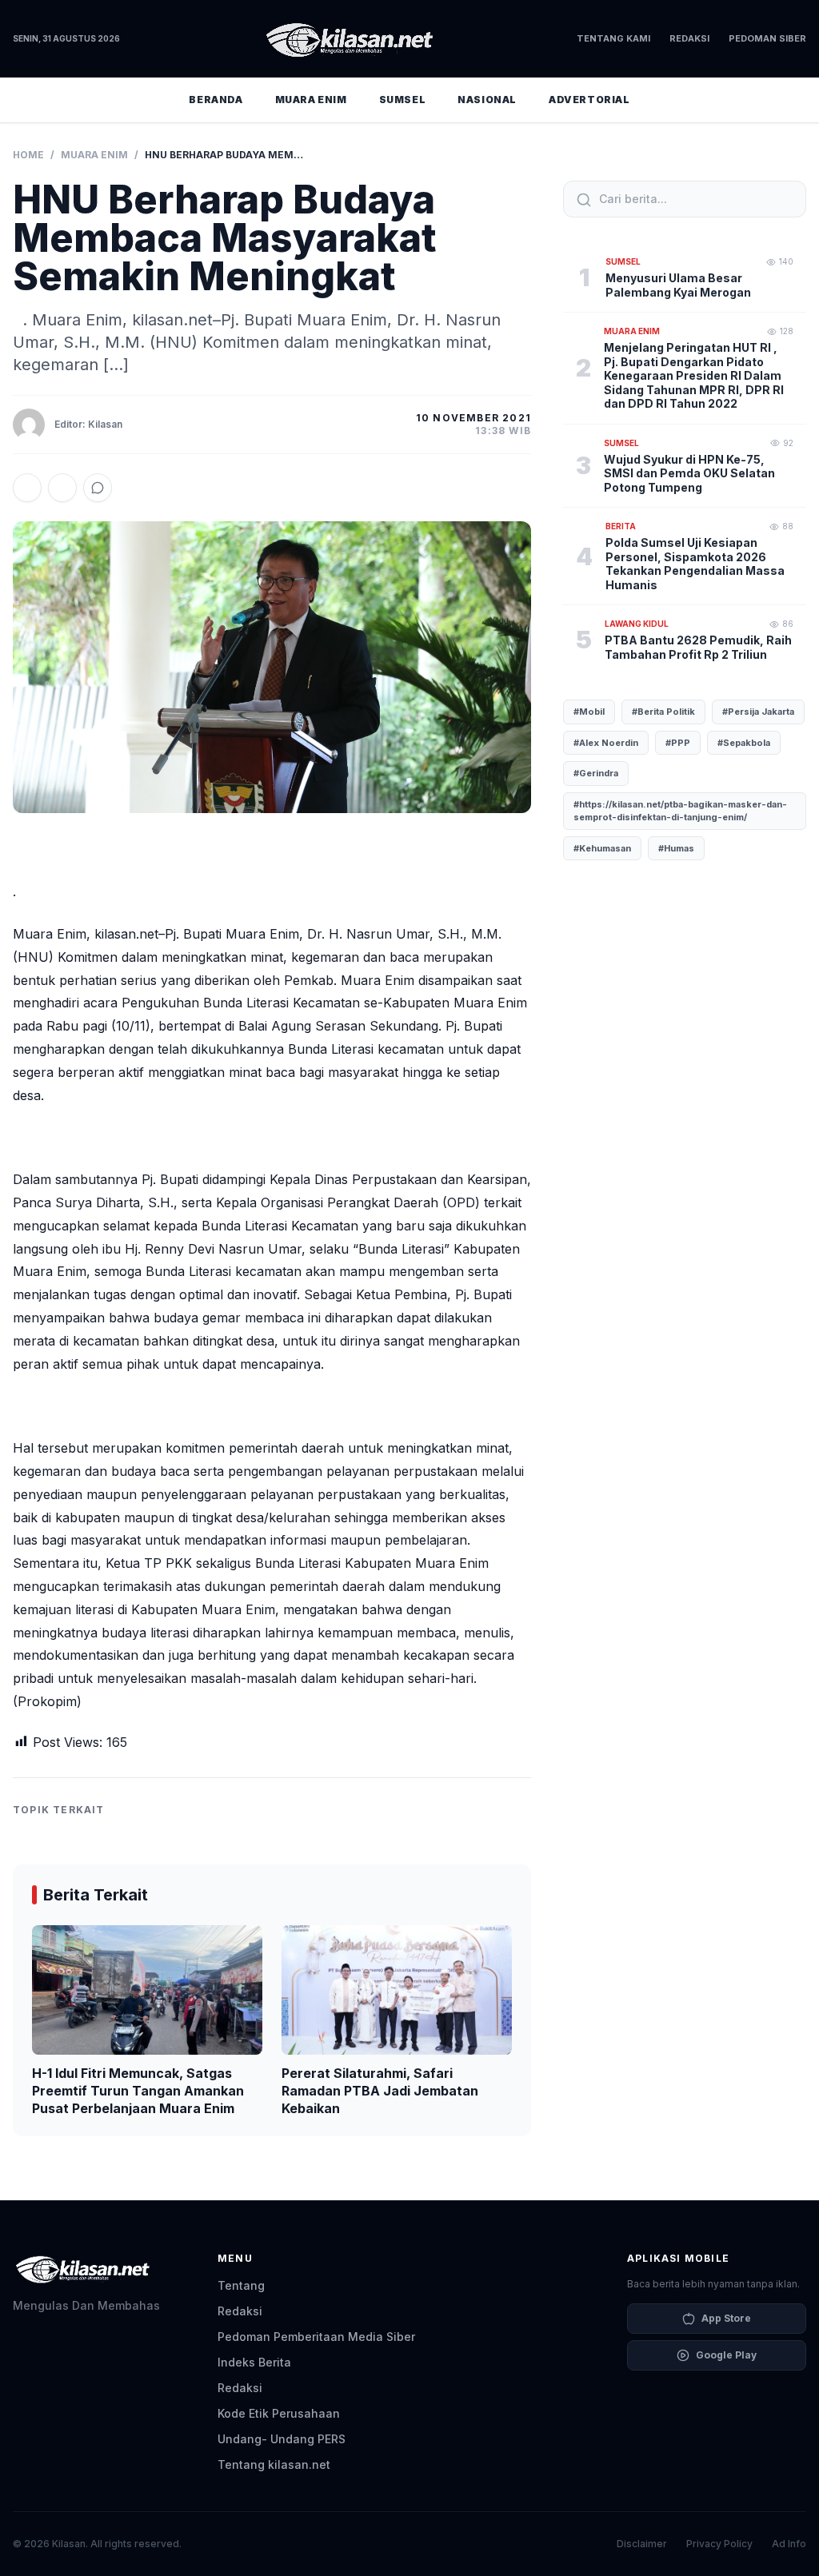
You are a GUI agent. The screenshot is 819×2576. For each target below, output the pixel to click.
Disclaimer (642, 2544)
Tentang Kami (613, 38)
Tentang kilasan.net (274, 2464)
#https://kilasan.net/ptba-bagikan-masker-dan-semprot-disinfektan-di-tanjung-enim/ (680, 811)
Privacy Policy (719, 2544)
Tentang (241, 2285)
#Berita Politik (663, 712)
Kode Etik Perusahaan (279, 2413)
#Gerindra (596, 773)
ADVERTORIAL (589, 100)
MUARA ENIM (311, 100)
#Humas (676, 848)
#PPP (678, 743)
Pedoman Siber (767, 38)
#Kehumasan (602, 848)
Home (28, 155)
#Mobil (589, 712)
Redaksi (689, 38)
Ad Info (789, 2544)
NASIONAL (487, 100)
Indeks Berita (254, 2362)
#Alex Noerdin (606, 743)
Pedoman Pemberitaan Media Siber (316, 2337)
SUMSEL (403, 100)
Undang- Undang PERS (282, 2439)
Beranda (216, 100)
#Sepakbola (744, 743)
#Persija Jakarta (758, 712)
